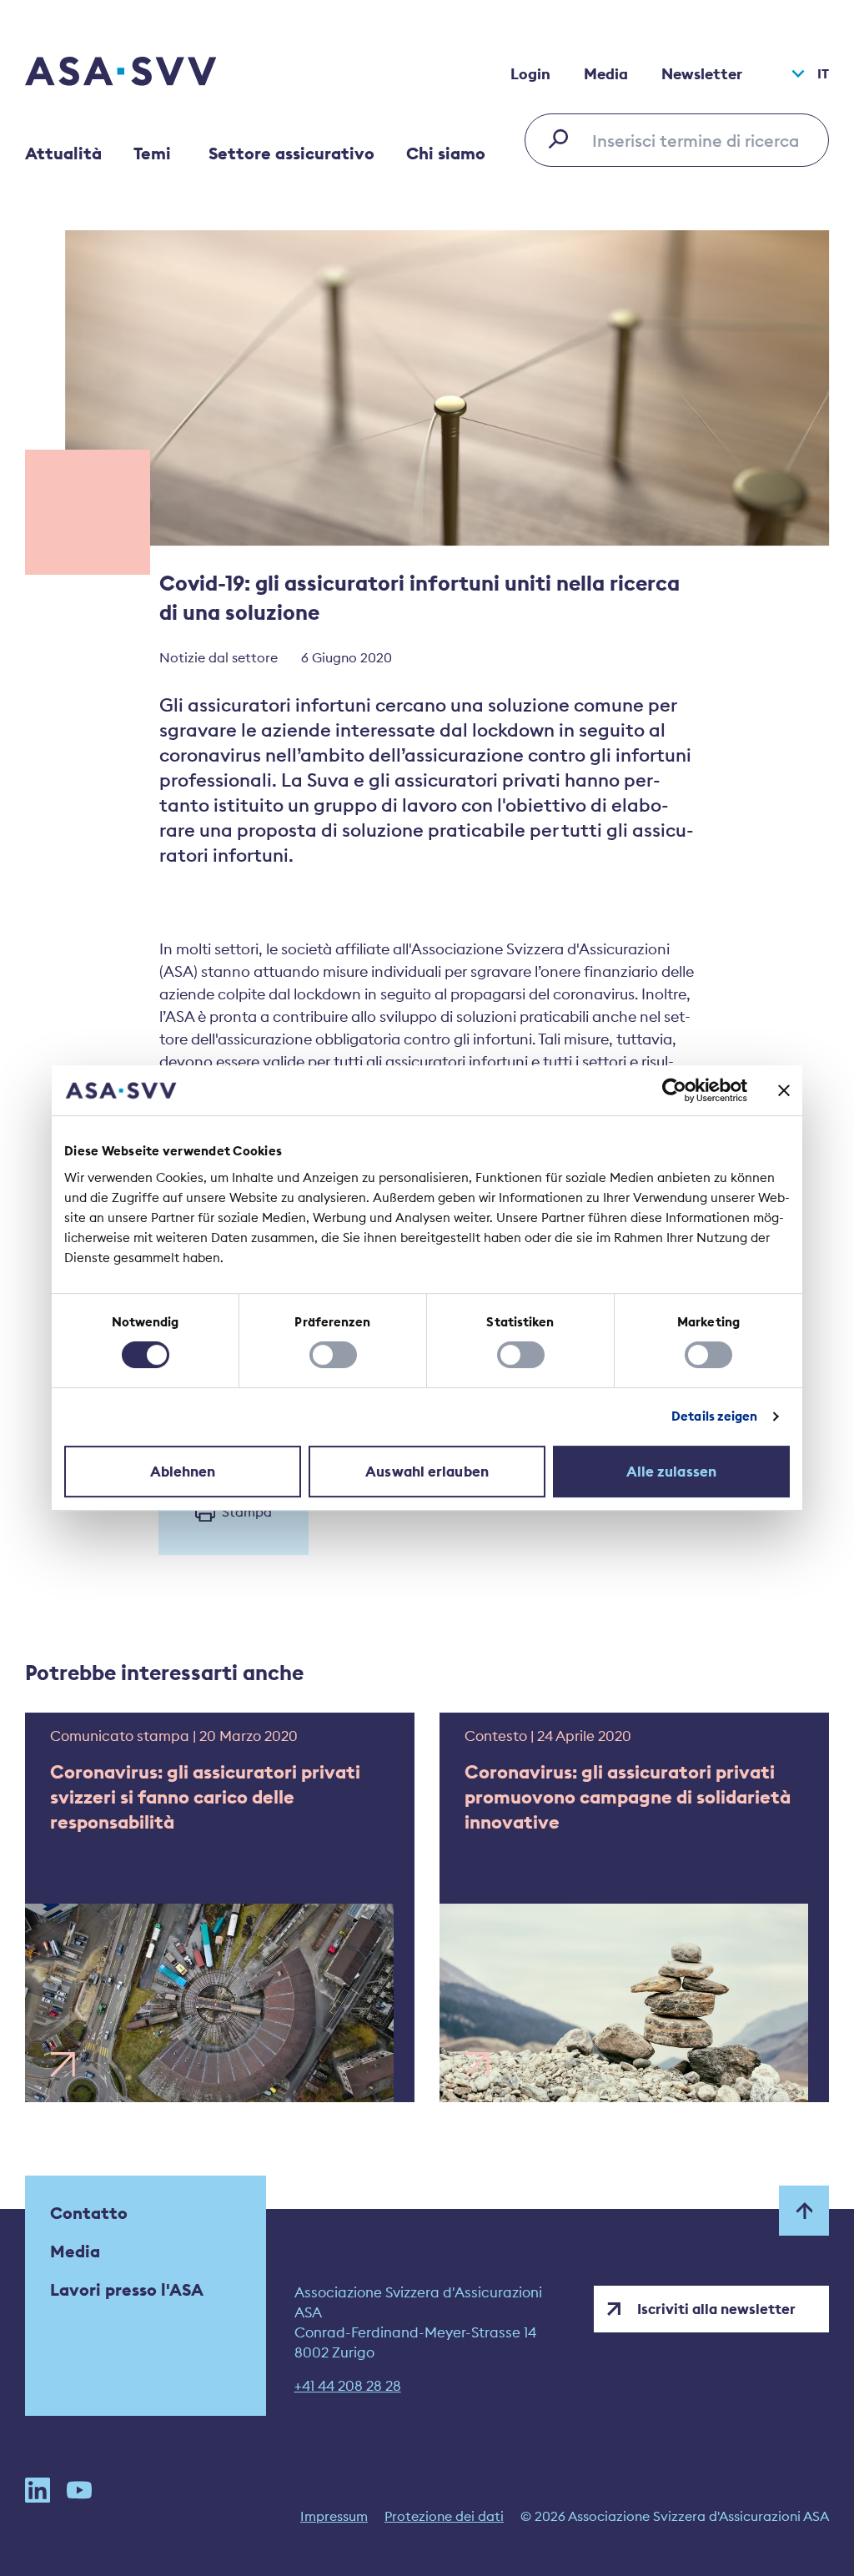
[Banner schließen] (784, 1090)
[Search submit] (563, 138)
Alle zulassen (671, 1472)
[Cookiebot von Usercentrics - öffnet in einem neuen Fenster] (674, 1090)
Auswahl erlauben (427, 1472)
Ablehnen (183, 1472)
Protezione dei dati (444, 2516)
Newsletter (702, 74)
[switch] (333, 1355)
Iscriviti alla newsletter (716, 2309)
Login (530, 74)
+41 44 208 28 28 (348, 2386)
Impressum (334, 2516)
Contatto (89, 2213)
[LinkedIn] (38, 2490)
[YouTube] (79, 2490)
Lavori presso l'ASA (127, 2289)
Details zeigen (714, 1416)
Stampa (247, 1512)
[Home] (150, 73)
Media (606, 74)
